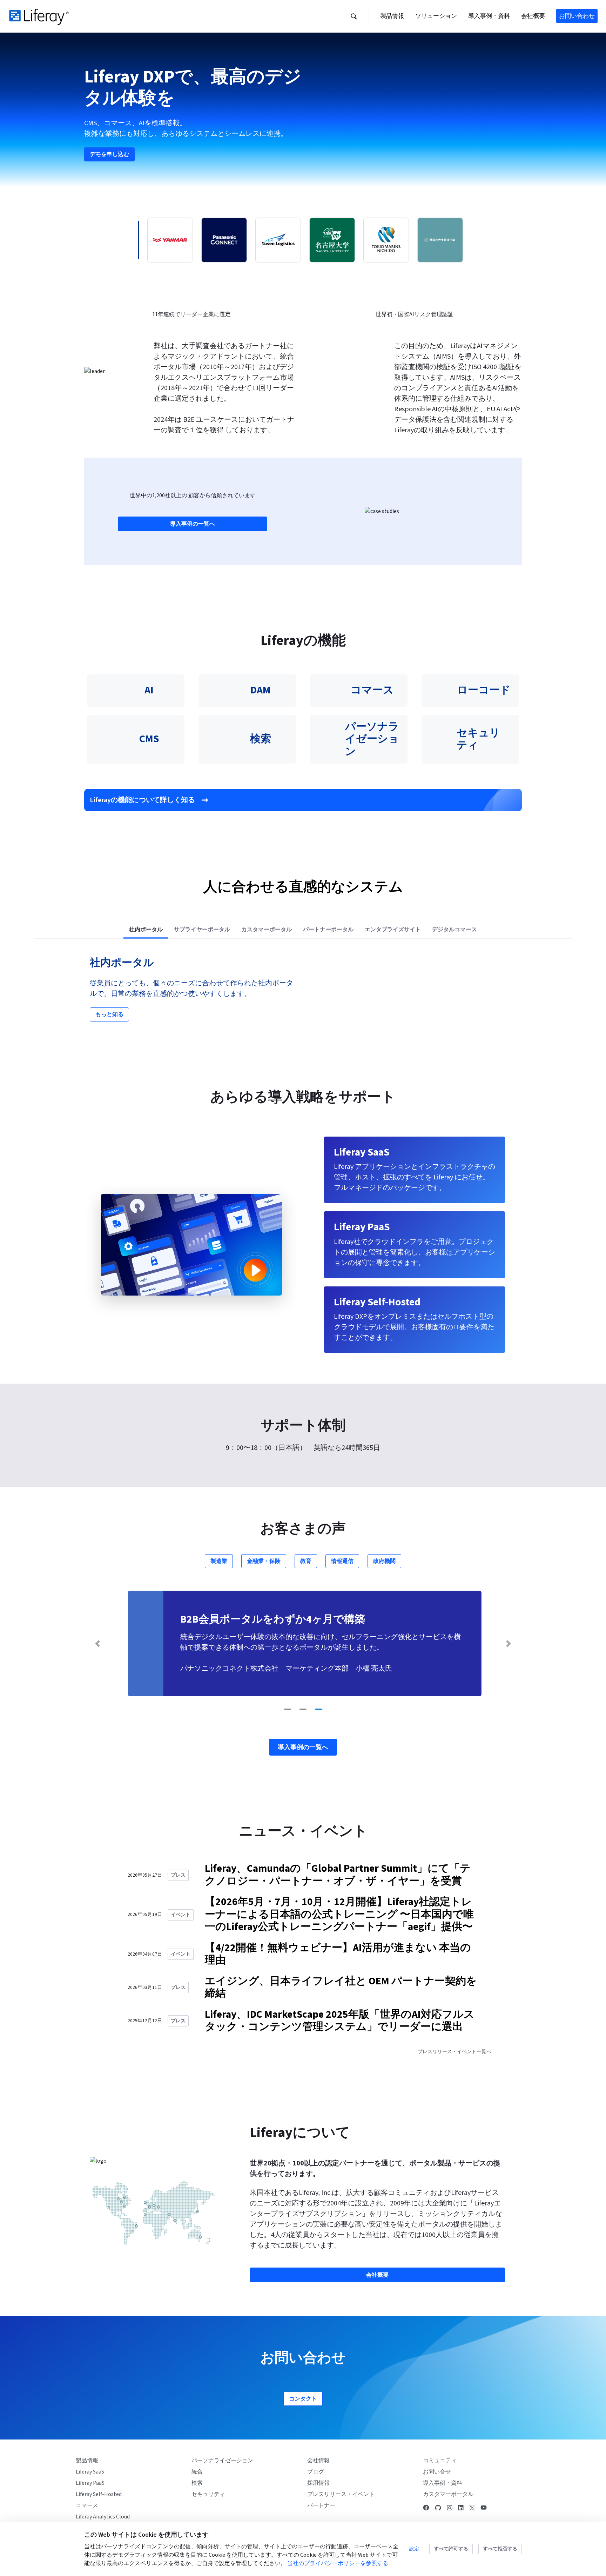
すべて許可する (451, 2549)
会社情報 (318, 2461)
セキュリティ (208, 2494)
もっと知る (109, 1014)
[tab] (146, 930)
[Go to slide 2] (303, 1709)
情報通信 (342, 1561)
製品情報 (87, 2461)
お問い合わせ (577, 16)
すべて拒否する (500, 2549)
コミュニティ (440, 2461)
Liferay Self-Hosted (99, 2494)
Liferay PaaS (90, 2483)
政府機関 (384, 1561)
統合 (197, 2472)
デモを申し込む (109, 154)
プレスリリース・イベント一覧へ (454, 2052)
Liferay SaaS (90, 2472)
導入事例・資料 (443, 2483)
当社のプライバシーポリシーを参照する (338, 2563)
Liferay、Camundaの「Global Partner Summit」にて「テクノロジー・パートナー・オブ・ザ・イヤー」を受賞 (338, 1875)
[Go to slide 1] (288, 1709)
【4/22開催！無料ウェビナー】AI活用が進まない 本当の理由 (338, 1954)
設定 (414, 2549)
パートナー (321, 2505)
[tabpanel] (303, 989)
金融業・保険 (264, 1561)
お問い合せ (437, 2472)
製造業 (219, 1561)
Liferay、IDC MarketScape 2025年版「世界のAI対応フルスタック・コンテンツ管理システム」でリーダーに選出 (340, 2021)
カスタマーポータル (448, 2494)
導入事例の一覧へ (193, 524)
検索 (197, 2483)
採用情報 (318, 2483)
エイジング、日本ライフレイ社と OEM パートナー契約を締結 (341, 1988)
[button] (354, 16)
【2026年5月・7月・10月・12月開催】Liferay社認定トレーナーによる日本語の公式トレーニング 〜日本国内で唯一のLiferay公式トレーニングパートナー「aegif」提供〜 (339, 1914)
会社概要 (377, 2275)
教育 (306, 1561)
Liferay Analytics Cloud (103, 2517)
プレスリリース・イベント (341, 2494)
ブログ (316, 2472)
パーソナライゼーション (222, 2461)
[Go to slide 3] (318, 1709)
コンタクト (303, 2399)
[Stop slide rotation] (274, 1709)
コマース (87, 2505)
